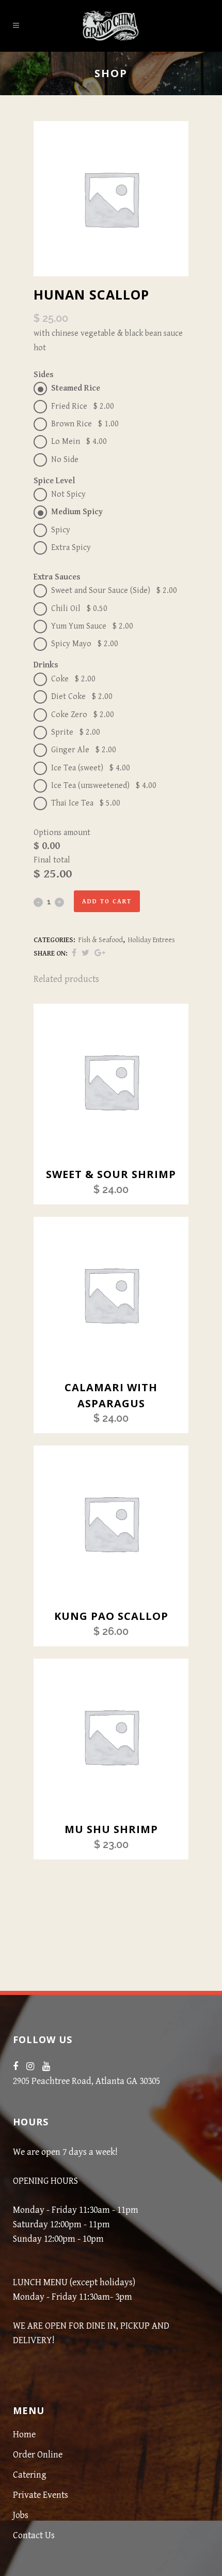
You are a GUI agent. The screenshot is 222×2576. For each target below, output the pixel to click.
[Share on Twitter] (85, 953)
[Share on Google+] (100, 953)
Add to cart (107, 902)
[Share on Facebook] (74, 953)
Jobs (21, 2515)
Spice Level (54, 481)
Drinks (46, 665)
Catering (30, 2475)
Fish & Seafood (101, 940)
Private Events (41, 2495)
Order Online (38, 2455)
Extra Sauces (57, 577)
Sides (44, 375)
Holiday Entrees (152, 940)
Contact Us (34, 2535)
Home (24, 2434)
